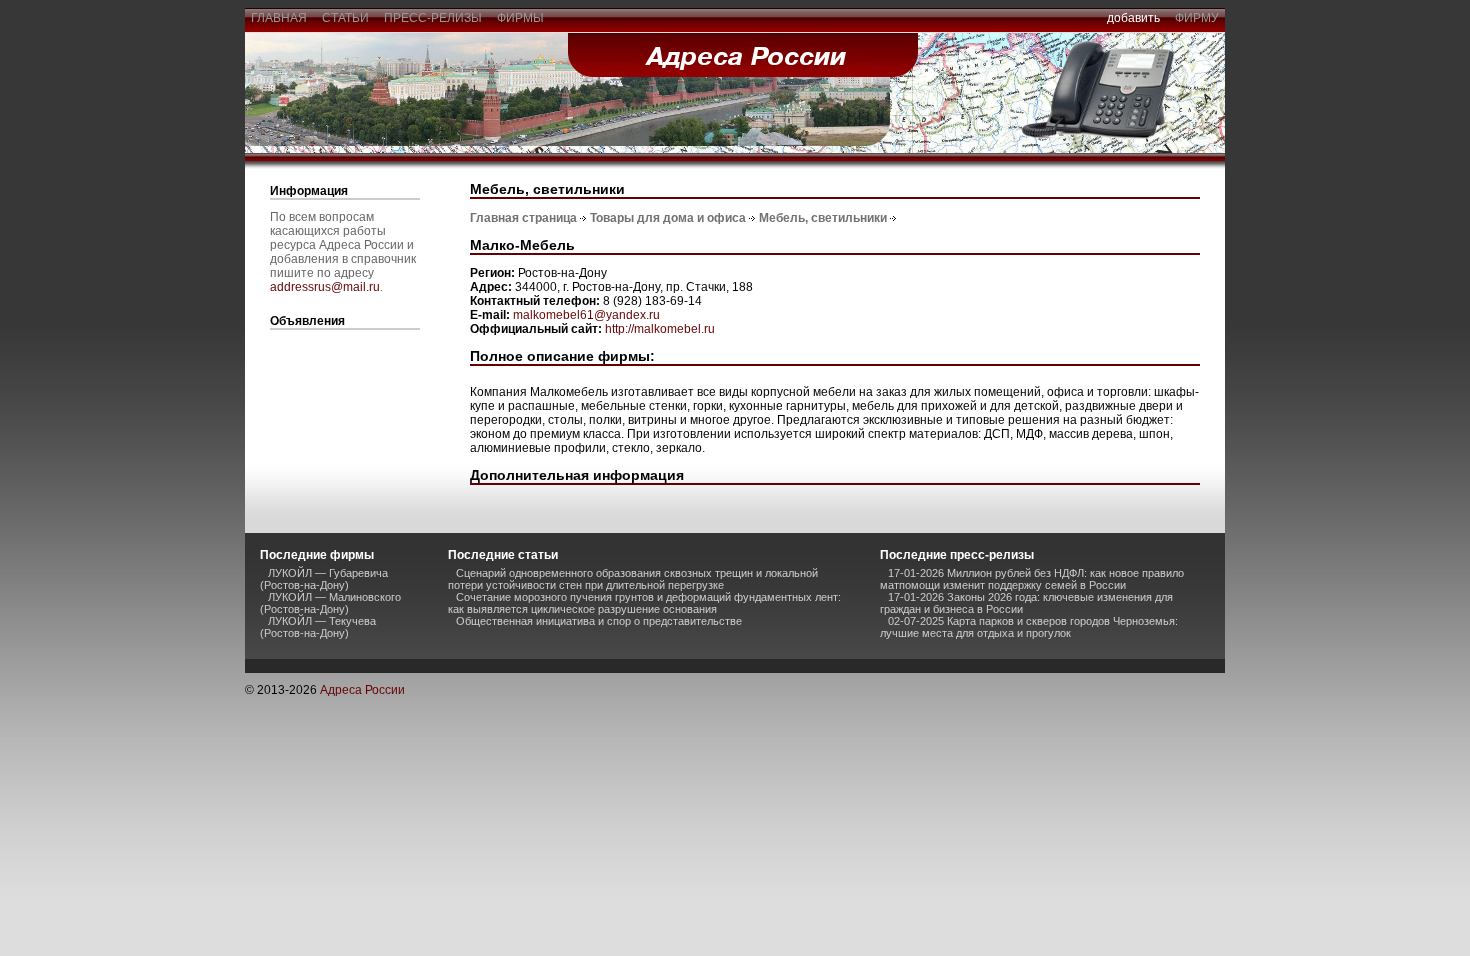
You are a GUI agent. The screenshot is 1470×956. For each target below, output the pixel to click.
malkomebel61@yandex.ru (586, 315)
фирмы (520, 18)
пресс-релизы (433, 18)
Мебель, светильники (823, 218)
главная (279, 18)
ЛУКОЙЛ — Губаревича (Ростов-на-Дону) (324, 579)
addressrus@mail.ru (325, 287)
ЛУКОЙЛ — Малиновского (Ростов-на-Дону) (330, 603)
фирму (1197, 18)
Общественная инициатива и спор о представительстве (599, 621)
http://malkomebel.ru (660, 329)
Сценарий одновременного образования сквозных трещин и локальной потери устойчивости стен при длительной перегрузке (633, 579)
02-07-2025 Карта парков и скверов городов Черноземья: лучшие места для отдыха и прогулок (1029, 627)
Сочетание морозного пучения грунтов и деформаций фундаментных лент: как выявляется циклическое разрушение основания (644, 603)
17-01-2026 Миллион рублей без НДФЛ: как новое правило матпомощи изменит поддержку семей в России (1032, 579)
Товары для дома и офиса (668, 218)
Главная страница (523, 218)
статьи (345, 18)
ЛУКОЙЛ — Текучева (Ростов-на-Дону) (318, 627)
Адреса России (362, 690)
